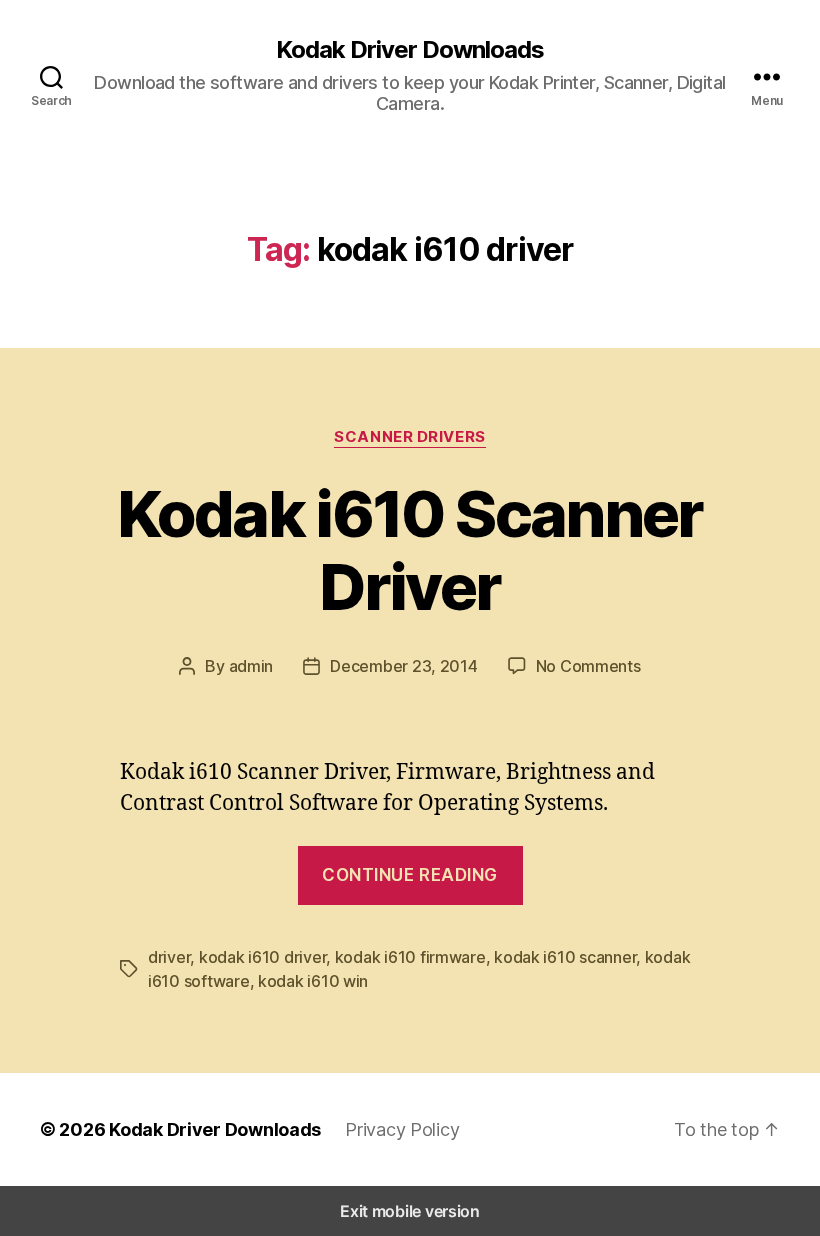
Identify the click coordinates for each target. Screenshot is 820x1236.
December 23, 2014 (403, 666)
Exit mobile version (410, 1211)
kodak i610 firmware (410, 957)
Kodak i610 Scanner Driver (409, 550)
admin (251, 666)
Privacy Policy (402, 1129)
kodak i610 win (313, 981)
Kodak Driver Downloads (410, 50)
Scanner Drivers (409, 437)
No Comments (588, 666)
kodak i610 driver (262, 957)
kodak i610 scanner (565, 957)
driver (169, 957)
